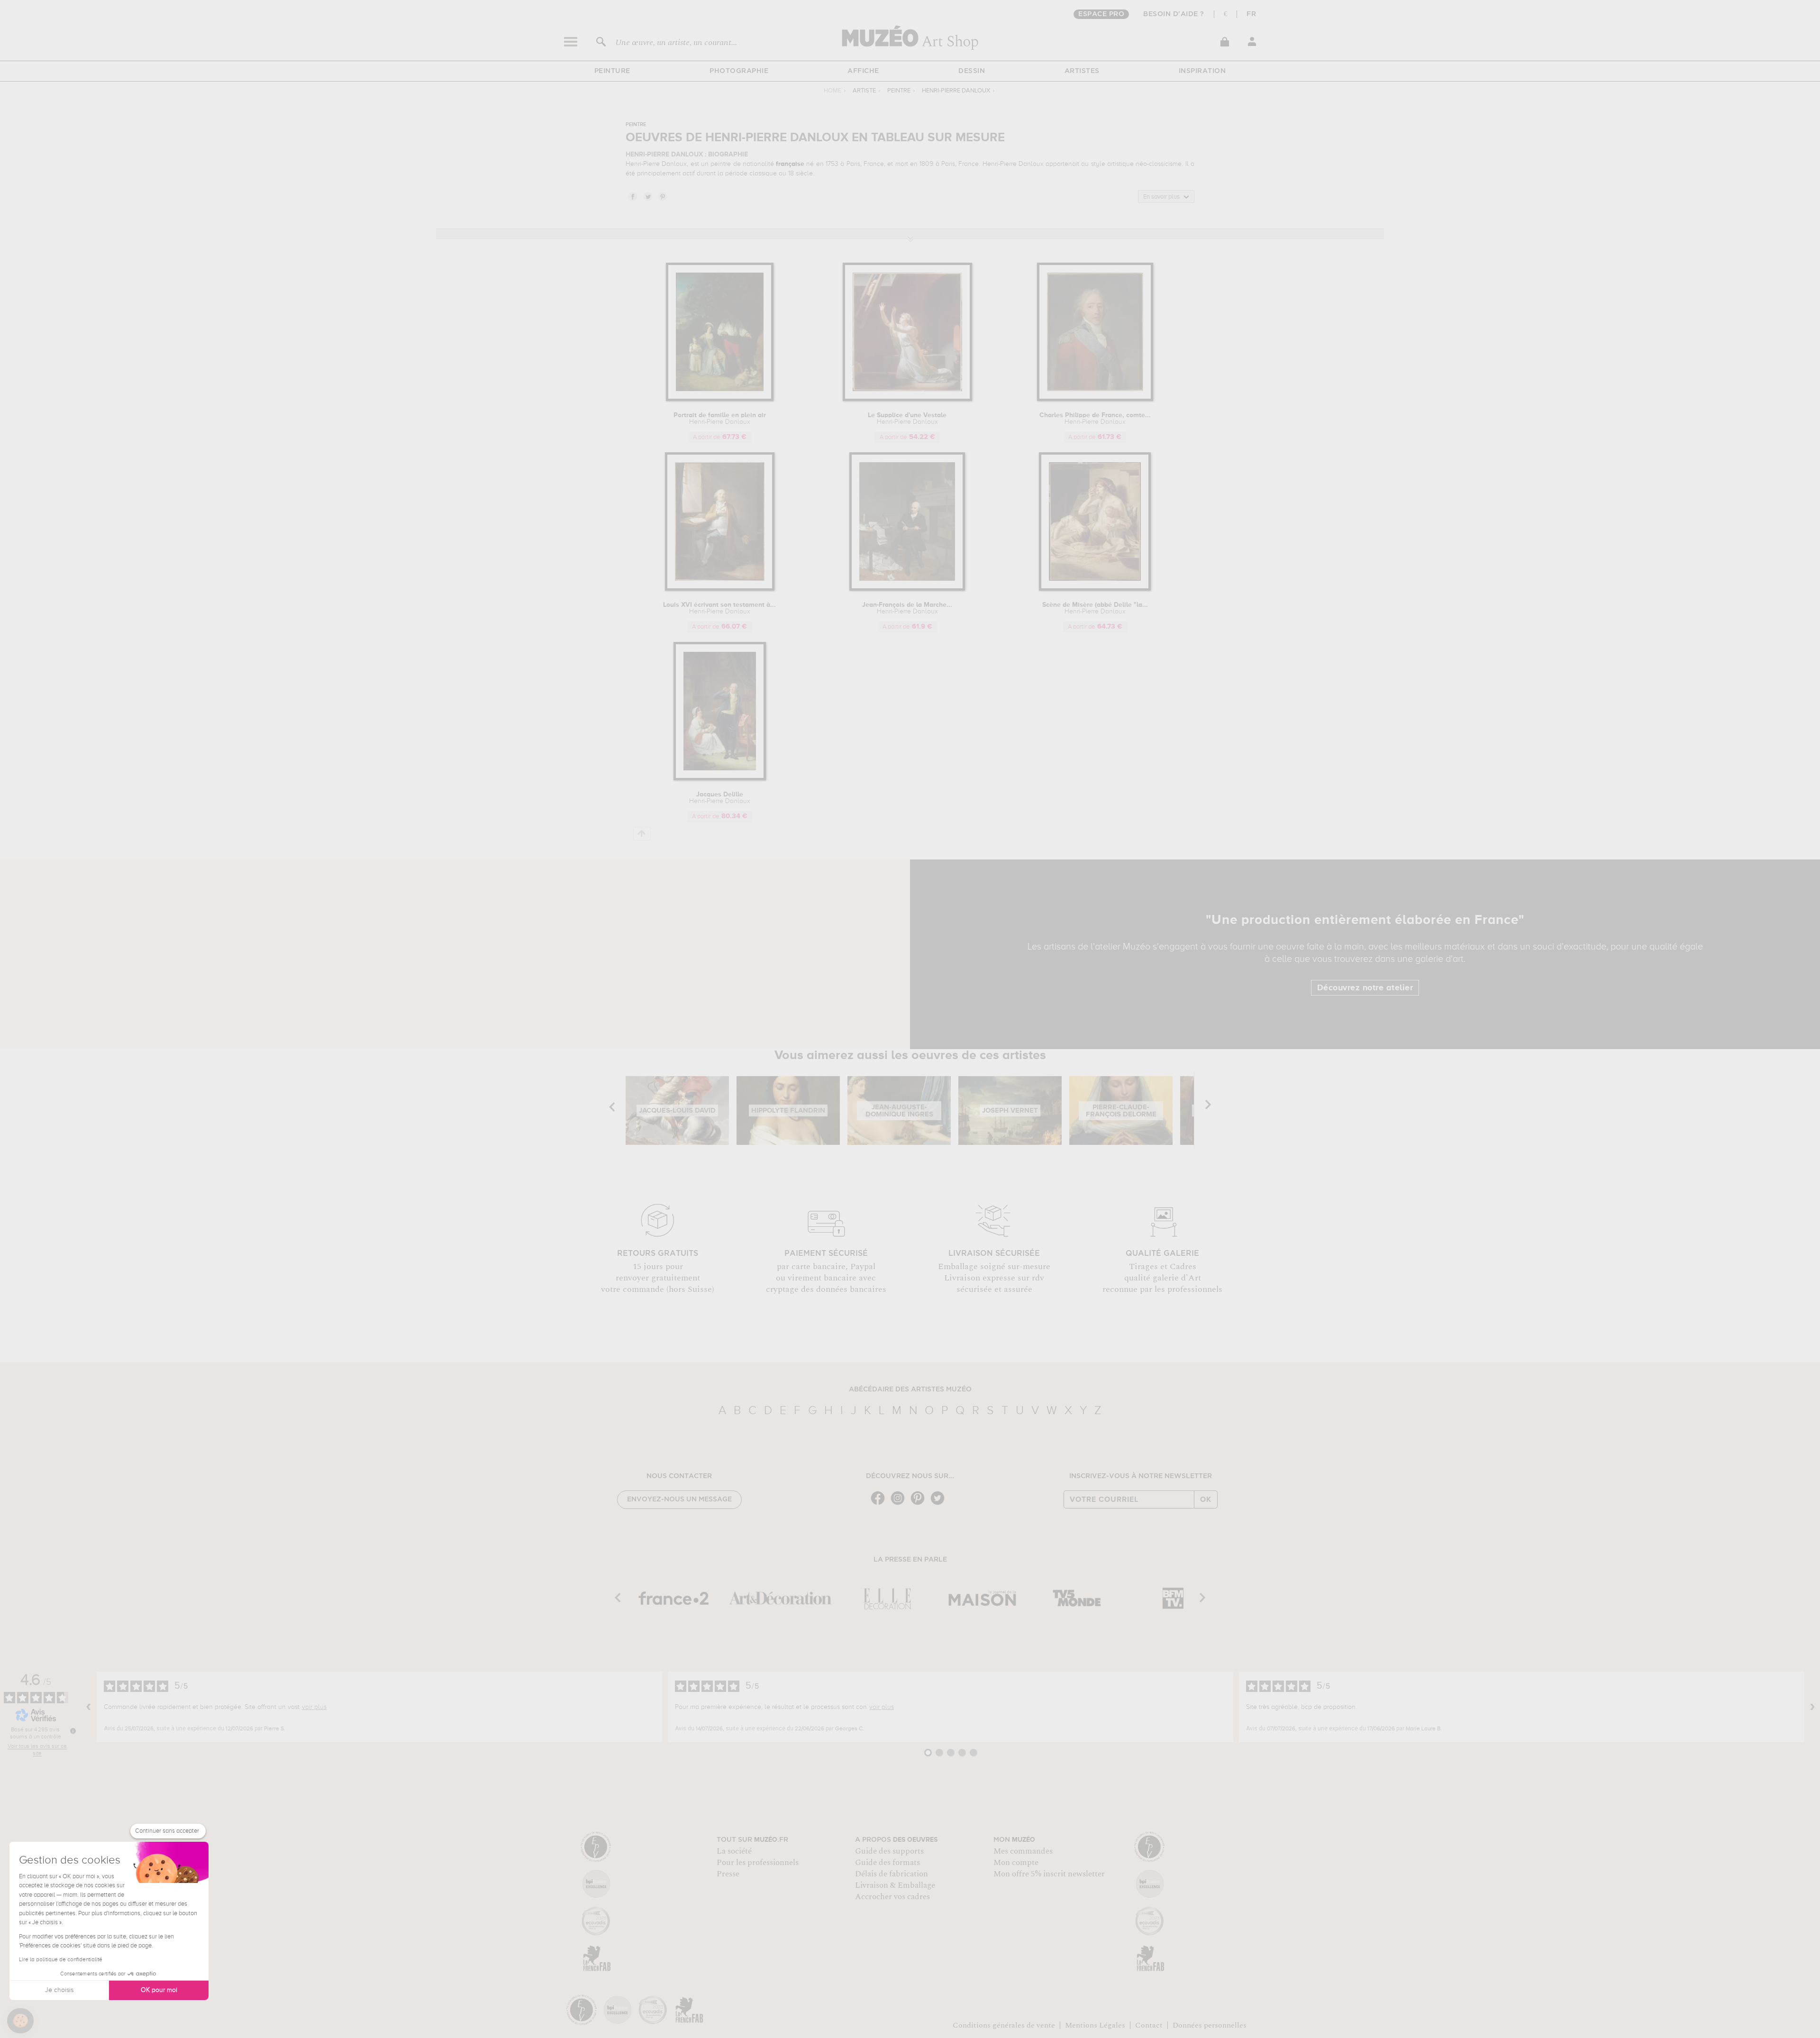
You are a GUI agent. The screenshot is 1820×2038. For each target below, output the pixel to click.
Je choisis (59, 1990)
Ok (1206, 1499)
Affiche (863, 71)
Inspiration (1202, 71)
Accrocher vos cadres (892, 1897)
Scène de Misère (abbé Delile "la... (1095, 608)
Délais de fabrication (892, 1874)
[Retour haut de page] (642, 834)
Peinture (612, 71)
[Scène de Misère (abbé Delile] (1095, 589)
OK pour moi (159, 1990)
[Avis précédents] (89, 1707)
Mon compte (1016, 1863)
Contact (1149, 2025)
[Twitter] (940, 1504)
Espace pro (1101, 14)
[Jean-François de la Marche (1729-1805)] (907, 589)
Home (833, 91)
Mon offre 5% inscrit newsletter (1049, 1874)
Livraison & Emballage (895, 1885)
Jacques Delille (720, 798)
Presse (728, 1874)
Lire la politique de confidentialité (61, 1960)
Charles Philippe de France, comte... (1095, 419)
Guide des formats (887, 1863)
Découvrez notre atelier (1365, 988)
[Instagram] (900, 1504)
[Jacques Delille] (720, 779)
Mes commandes (1023, 1851)
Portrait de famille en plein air (720, 419)
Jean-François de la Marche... (907, 608)
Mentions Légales (1095, 2025)
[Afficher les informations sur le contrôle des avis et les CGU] (73, 1731)
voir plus (314, 1707)
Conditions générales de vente (1004, 2025)
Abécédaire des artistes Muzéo (910, 1389)
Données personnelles (1210, 2025)
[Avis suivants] (1812, 1707)
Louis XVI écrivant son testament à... (719, 608)
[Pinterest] (920, 1504)
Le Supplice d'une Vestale (907, 419)
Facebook (632, 196)
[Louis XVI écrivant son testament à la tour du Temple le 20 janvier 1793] (720, 589)
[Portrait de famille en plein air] (720, 399)
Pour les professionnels (758, 1863)
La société (734, 1851)
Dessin (972, 71)
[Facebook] (880, 1504)
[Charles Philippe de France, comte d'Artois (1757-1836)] (1095, 399)
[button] (20, 2021)
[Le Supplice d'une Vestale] (907, 399)
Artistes (1082, 71)
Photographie (739, 71)
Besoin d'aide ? (1174, 14)
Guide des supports (889, 1851)
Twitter (647, 196)
